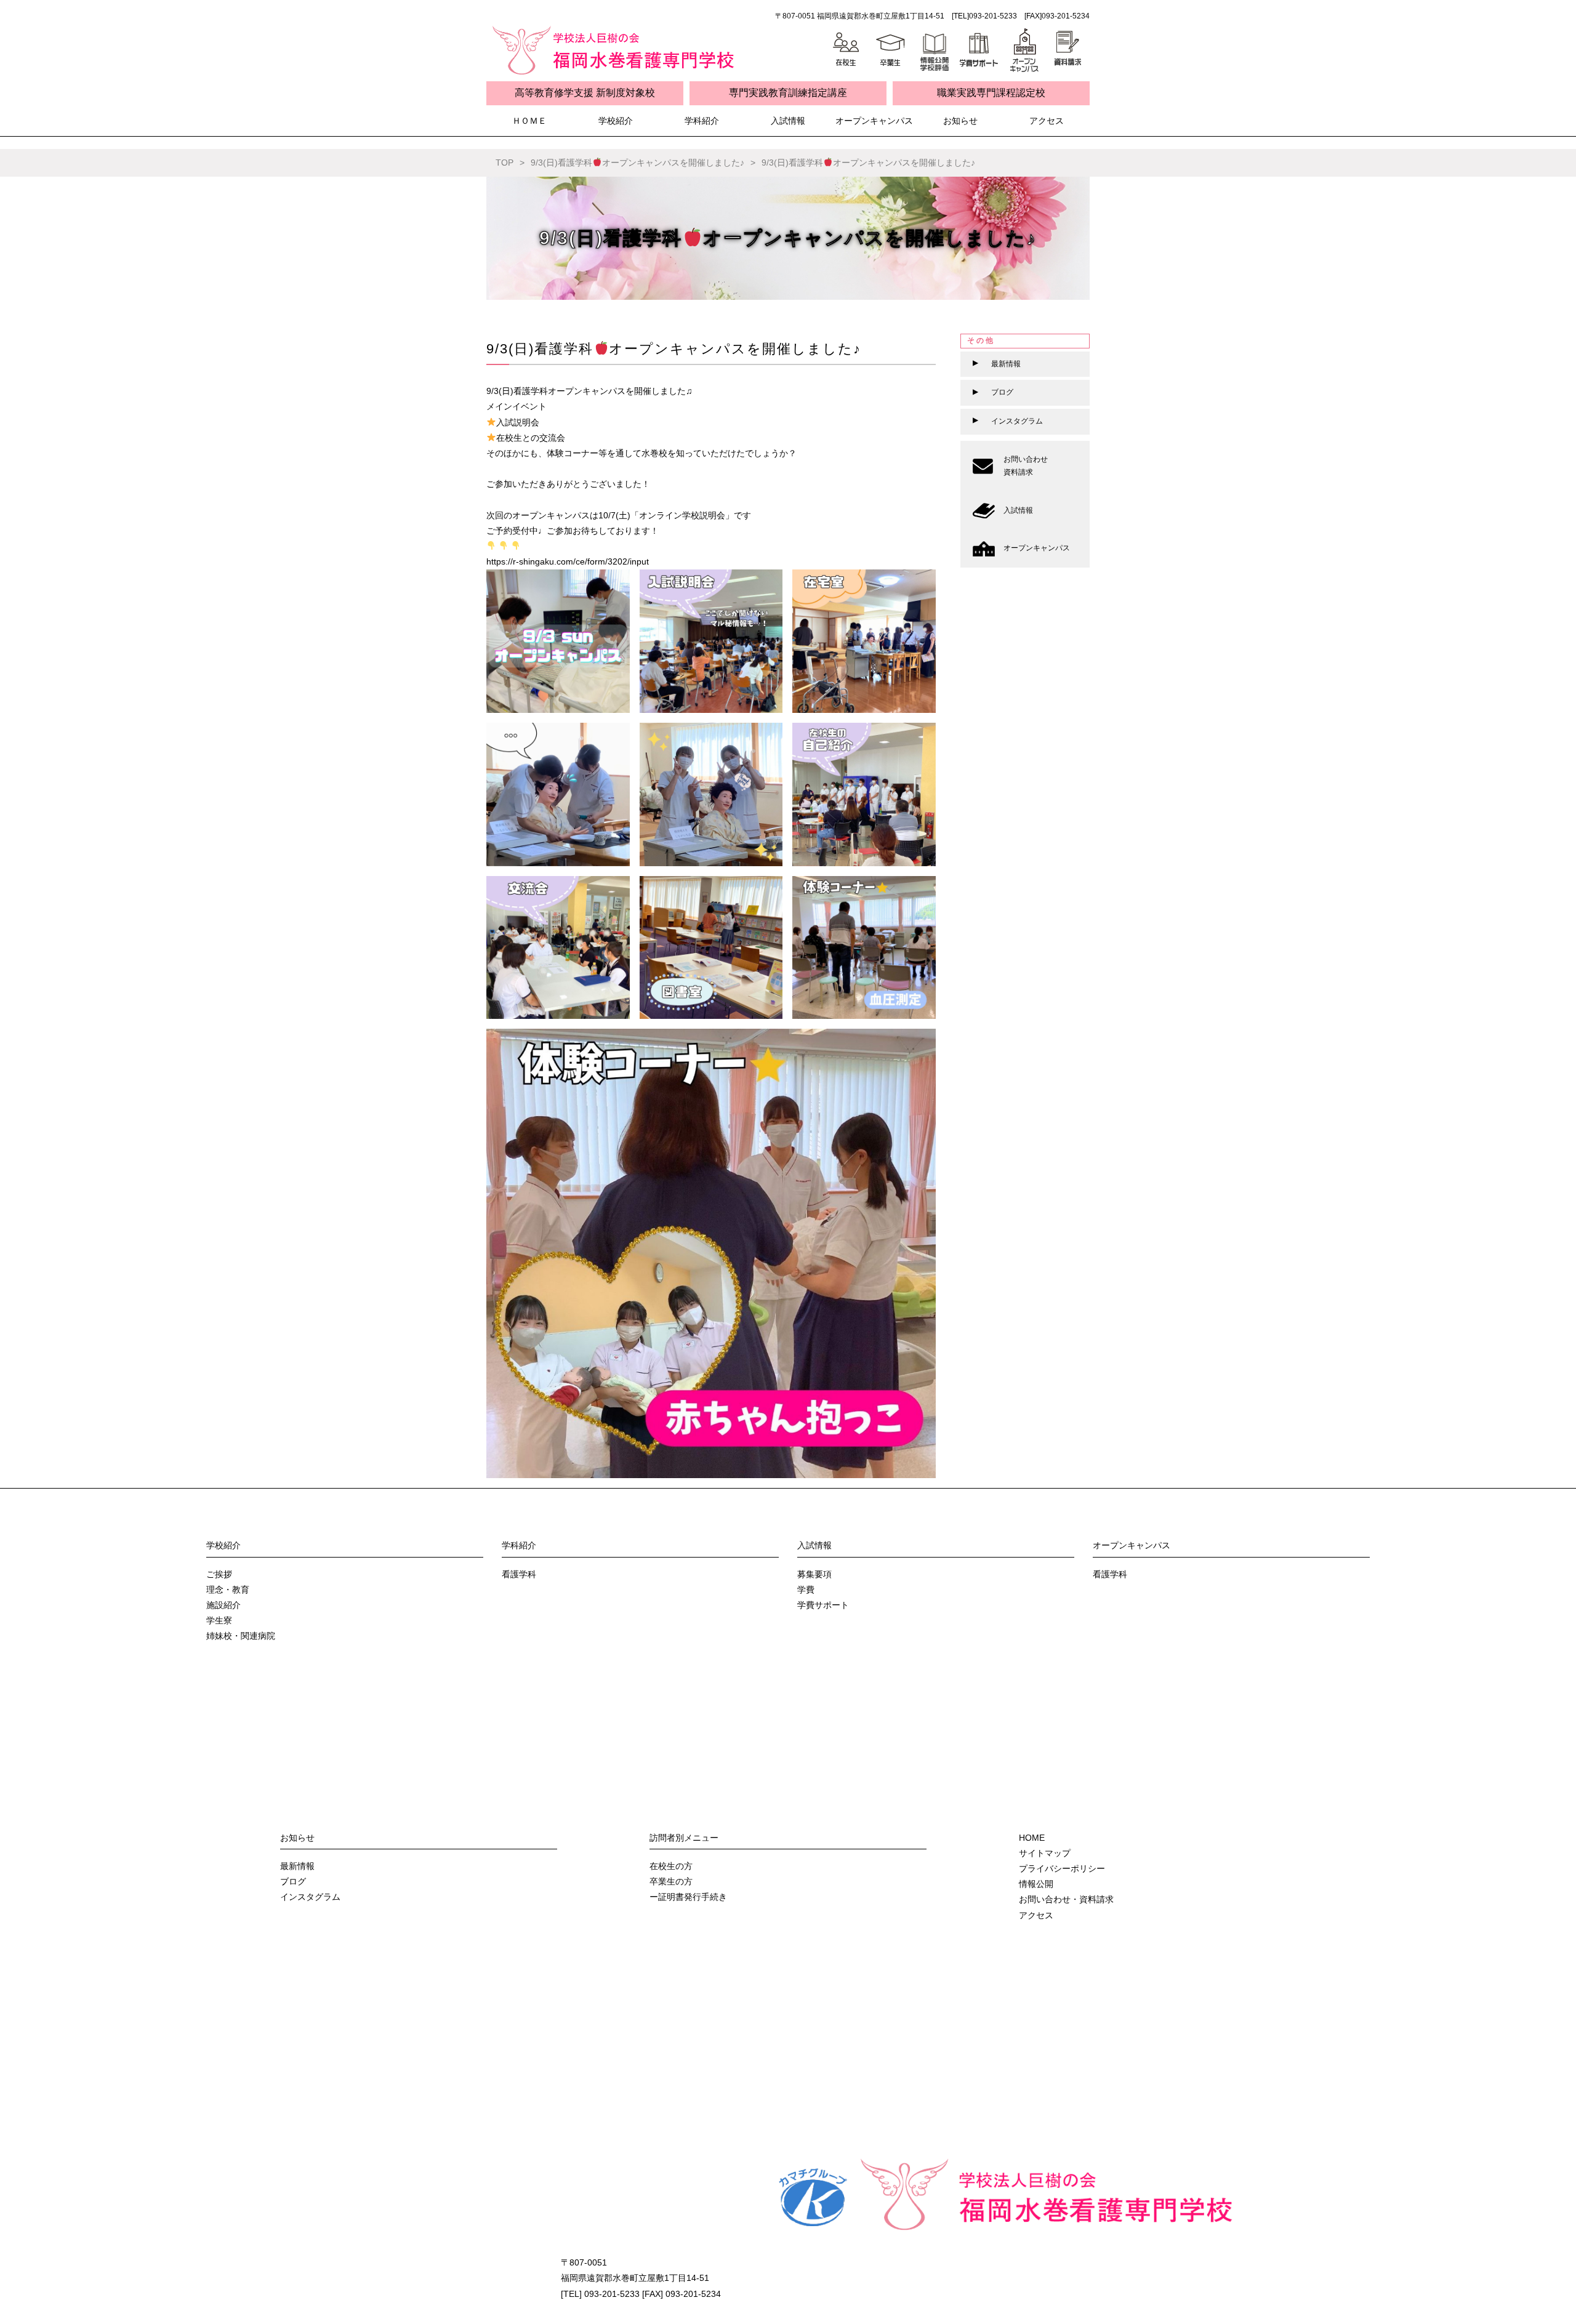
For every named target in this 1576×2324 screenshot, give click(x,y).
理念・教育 (228, 1590)
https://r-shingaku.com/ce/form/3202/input (568, 561)
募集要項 (814, 1574)
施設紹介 (223, 1605)
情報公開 (1036, 1884)
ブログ (293, 1881)
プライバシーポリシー (1062, 1868)
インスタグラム (310, 1897)
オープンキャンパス (874, 121)
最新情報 (297, 1866)
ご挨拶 (219, 1574)
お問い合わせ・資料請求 (1066, 1899)
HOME (1032, 1838)
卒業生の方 (671, 1881)
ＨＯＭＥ (529, 121)
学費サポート (823, 1605)
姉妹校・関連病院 (241, 1636)
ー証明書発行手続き (688, 1897)
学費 (806, 1590)
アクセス (1047, 121)
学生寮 (219, 1620)
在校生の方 (671, 1866)
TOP (505, 163)
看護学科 (519, 1574)
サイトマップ (1045, 1853)
